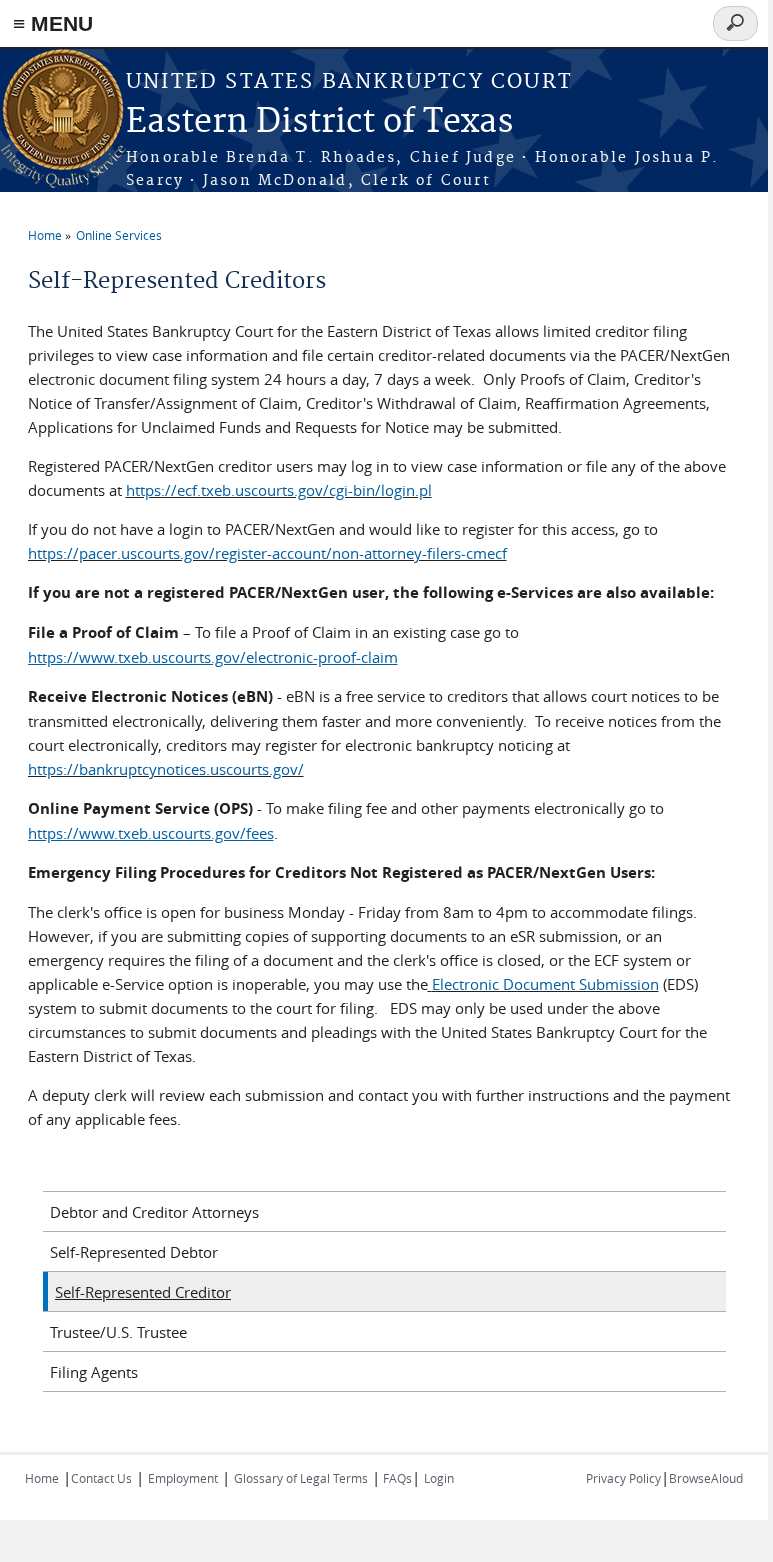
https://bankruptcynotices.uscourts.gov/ (166, 769)
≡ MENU (53, 23)
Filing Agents (94, 1372)
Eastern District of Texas (319, 122)
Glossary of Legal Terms (301, 1478)
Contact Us (101, 1478)
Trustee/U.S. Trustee (118, 1332)
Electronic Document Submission (545, 984)
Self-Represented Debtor (134, 1252)
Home (45, 235)
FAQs (396, 1478)
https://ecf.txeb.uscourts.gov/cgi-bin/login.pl (279, 490)
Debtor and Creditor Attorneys (154, 1212)
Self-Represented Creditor (143, 1292)
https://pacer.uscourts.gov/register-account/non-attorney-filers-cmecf (267, 553)
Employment (183, 1478)
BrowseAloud (706, 1478)
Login (439, 1478)
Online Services (119, 235)
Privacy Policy (623, 1478)
